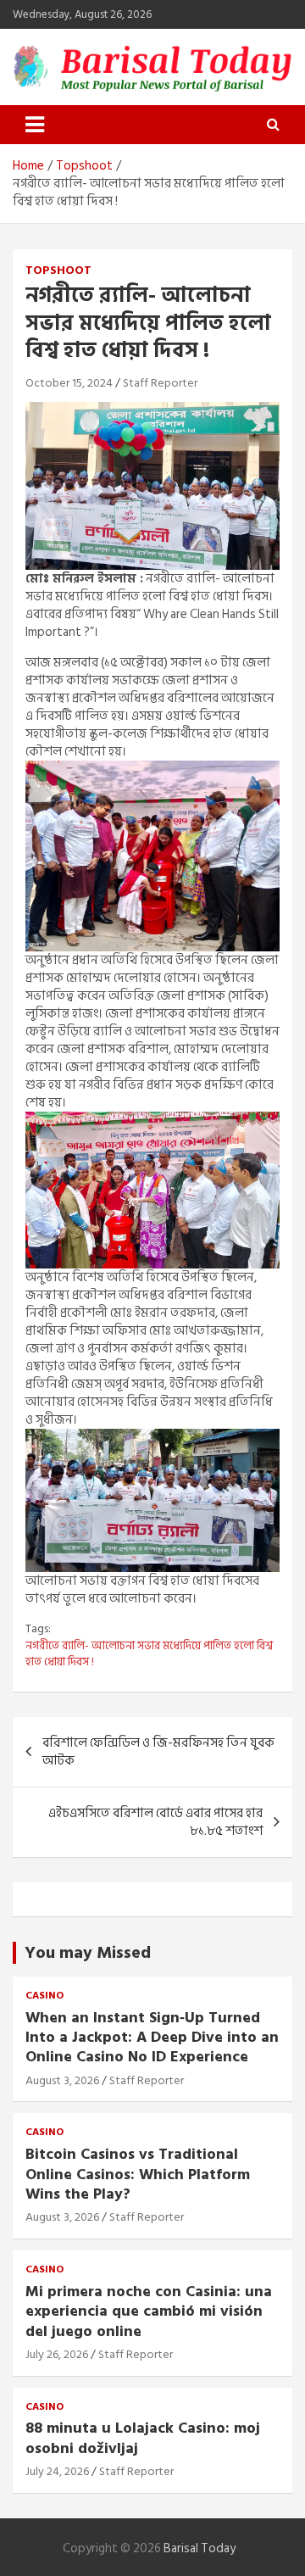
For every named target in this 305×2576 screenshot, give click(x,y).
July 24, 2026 (57, 2471)
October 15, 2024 (69, 383)
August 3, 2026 (62, 2080)
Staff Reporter (160, 383)
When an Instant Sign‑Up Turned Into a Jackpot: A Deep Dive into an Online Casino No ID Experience (152, 2038)
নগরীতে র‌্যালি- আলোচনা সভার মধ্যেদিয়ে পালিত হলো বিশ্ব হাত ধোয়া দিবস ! (149, 1654)
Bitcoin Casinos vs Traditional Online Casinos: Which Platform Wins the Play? (138, 2174)
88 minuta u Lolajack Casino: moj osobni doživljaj (143, 2438)
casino (44, 1996)
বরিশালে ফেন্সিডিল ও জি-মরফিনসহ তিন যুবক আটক (158, 1752)
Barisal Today (200, 2548)
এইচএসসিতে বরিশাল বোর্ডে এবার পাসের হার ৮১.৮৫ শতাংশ (155, 1822)
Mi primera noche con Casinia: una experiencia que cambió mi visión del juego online (149, 2311)
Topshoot (58, 270)
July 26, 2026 (57, 2354)
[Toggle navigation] (35, 125)
